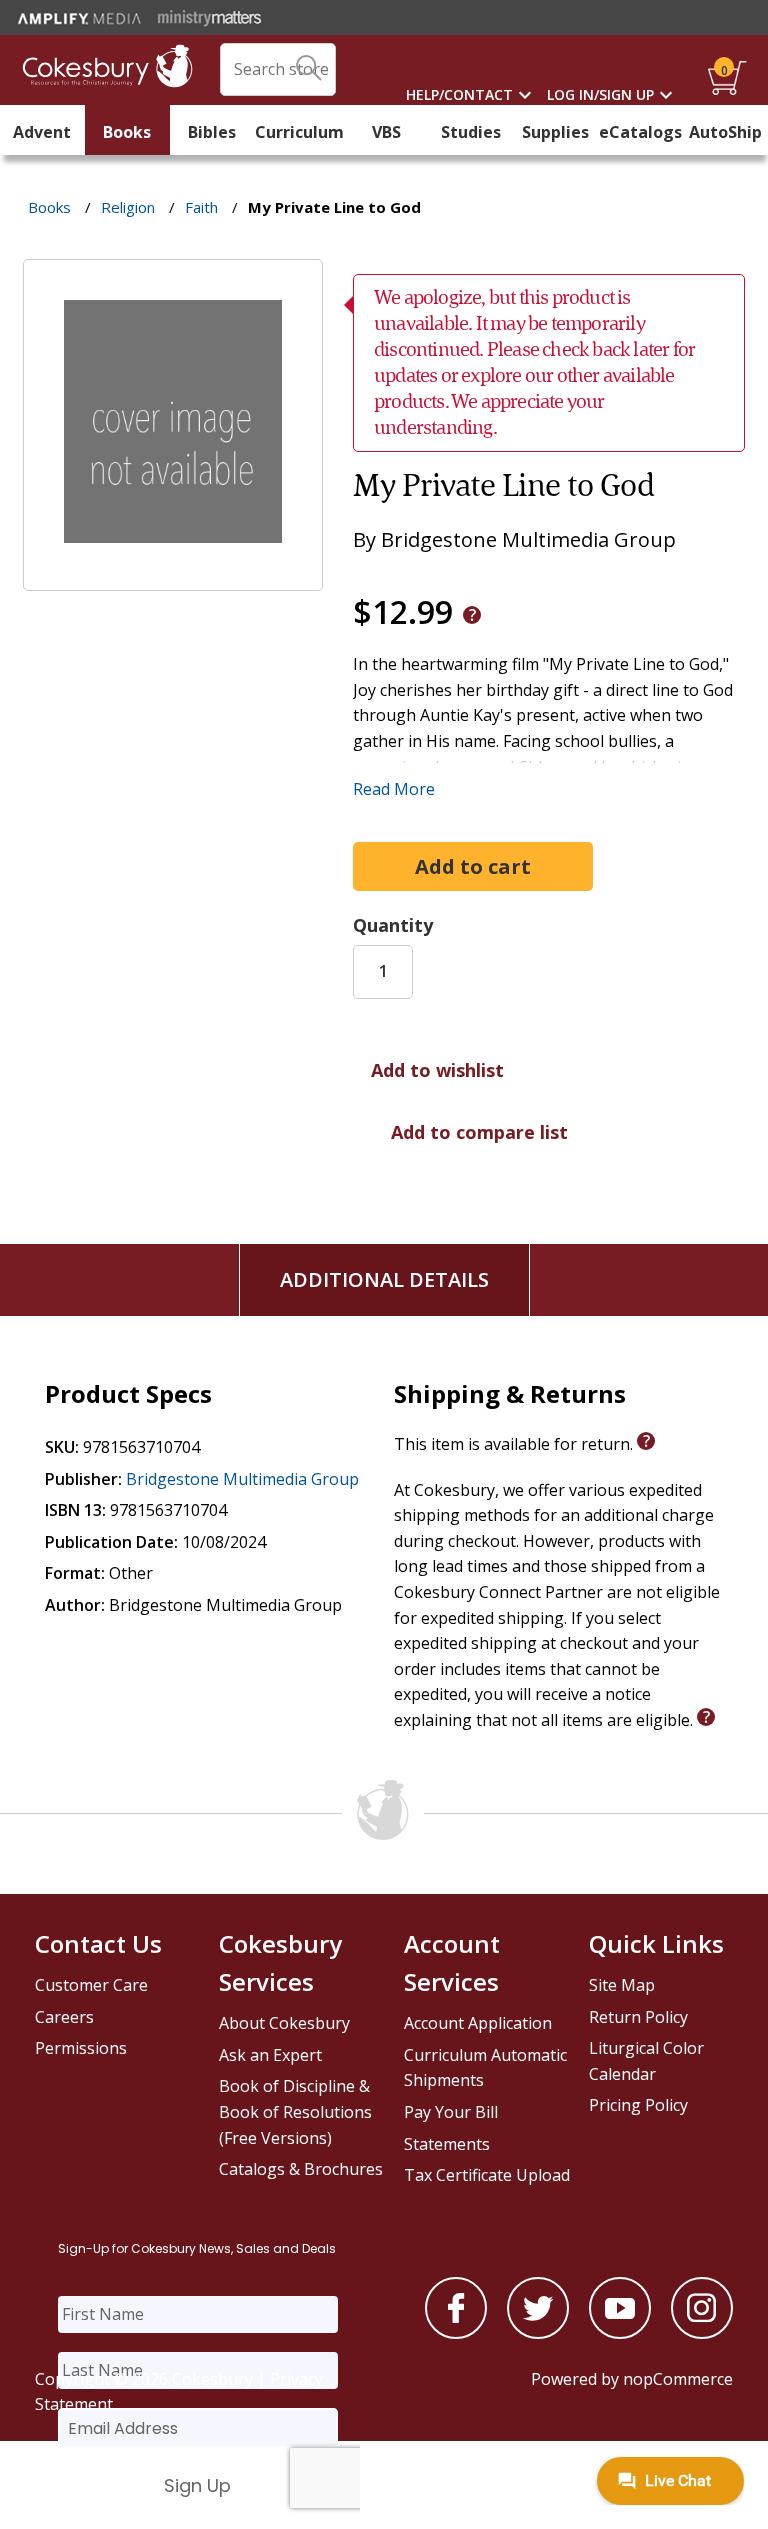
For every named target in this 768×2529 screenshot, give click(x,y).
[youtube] (620, 2333)
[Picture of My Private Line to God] (173, 577)
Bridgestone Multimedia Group (242, 1479)
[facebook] (456, 2333)
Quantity (393, 925)
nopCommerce (678, 2379)
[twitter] (538, 2333)
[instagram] (702, 2333)
